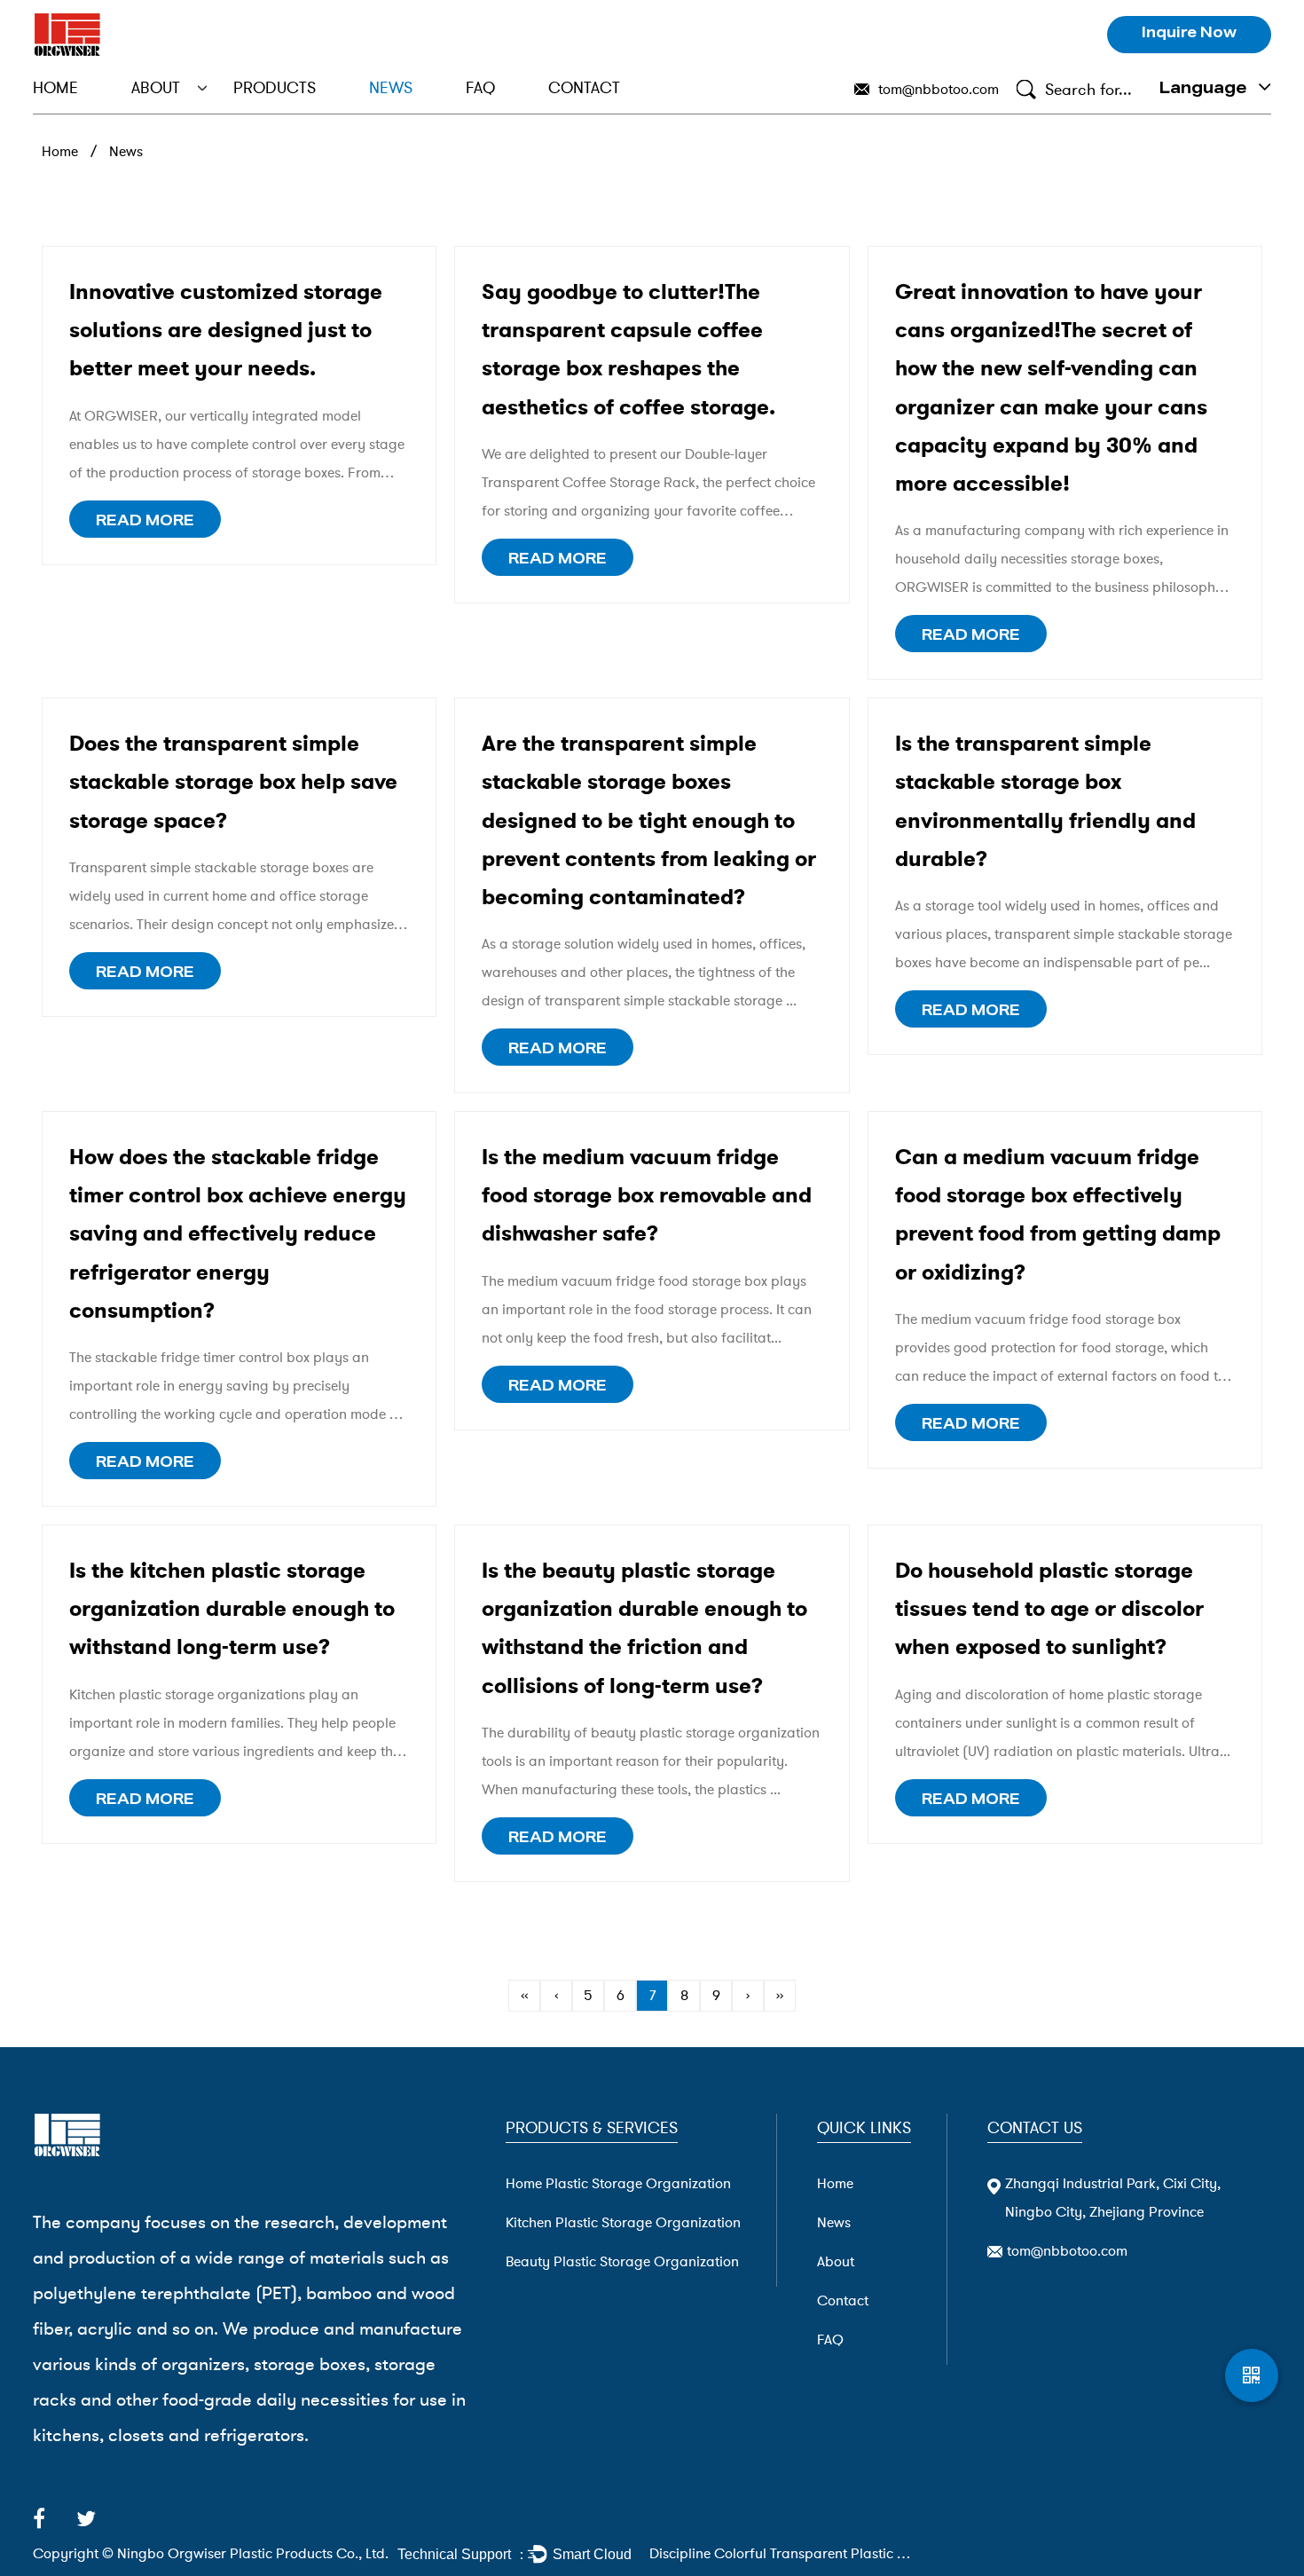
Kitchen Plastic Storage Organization (302, 107)
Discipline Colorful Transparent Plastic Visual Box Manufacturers (782, 2554)
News (391, 88)
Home (55, 88)
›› (780, 1996)
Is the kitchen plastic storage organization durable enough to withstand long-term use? (232, 1609)
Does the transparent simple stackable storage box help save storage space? (233, 782)
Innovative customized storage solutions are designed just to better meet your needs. (226, 330)
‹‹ (524, 1996)
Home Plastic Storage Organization (304, 110)
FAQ (480, 88)
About (156, 88)
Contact (584, 88)
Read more (145, 523)
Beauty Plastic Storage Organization (300, 105)
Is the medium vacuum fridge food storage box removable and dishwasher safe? (647, 1195)
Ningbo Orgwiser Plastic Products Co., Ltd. (253, 2554)
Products (275, 88)
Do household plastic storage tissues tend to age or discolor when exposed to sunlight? (1049, 1609)
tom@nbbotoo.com (939, 90)
